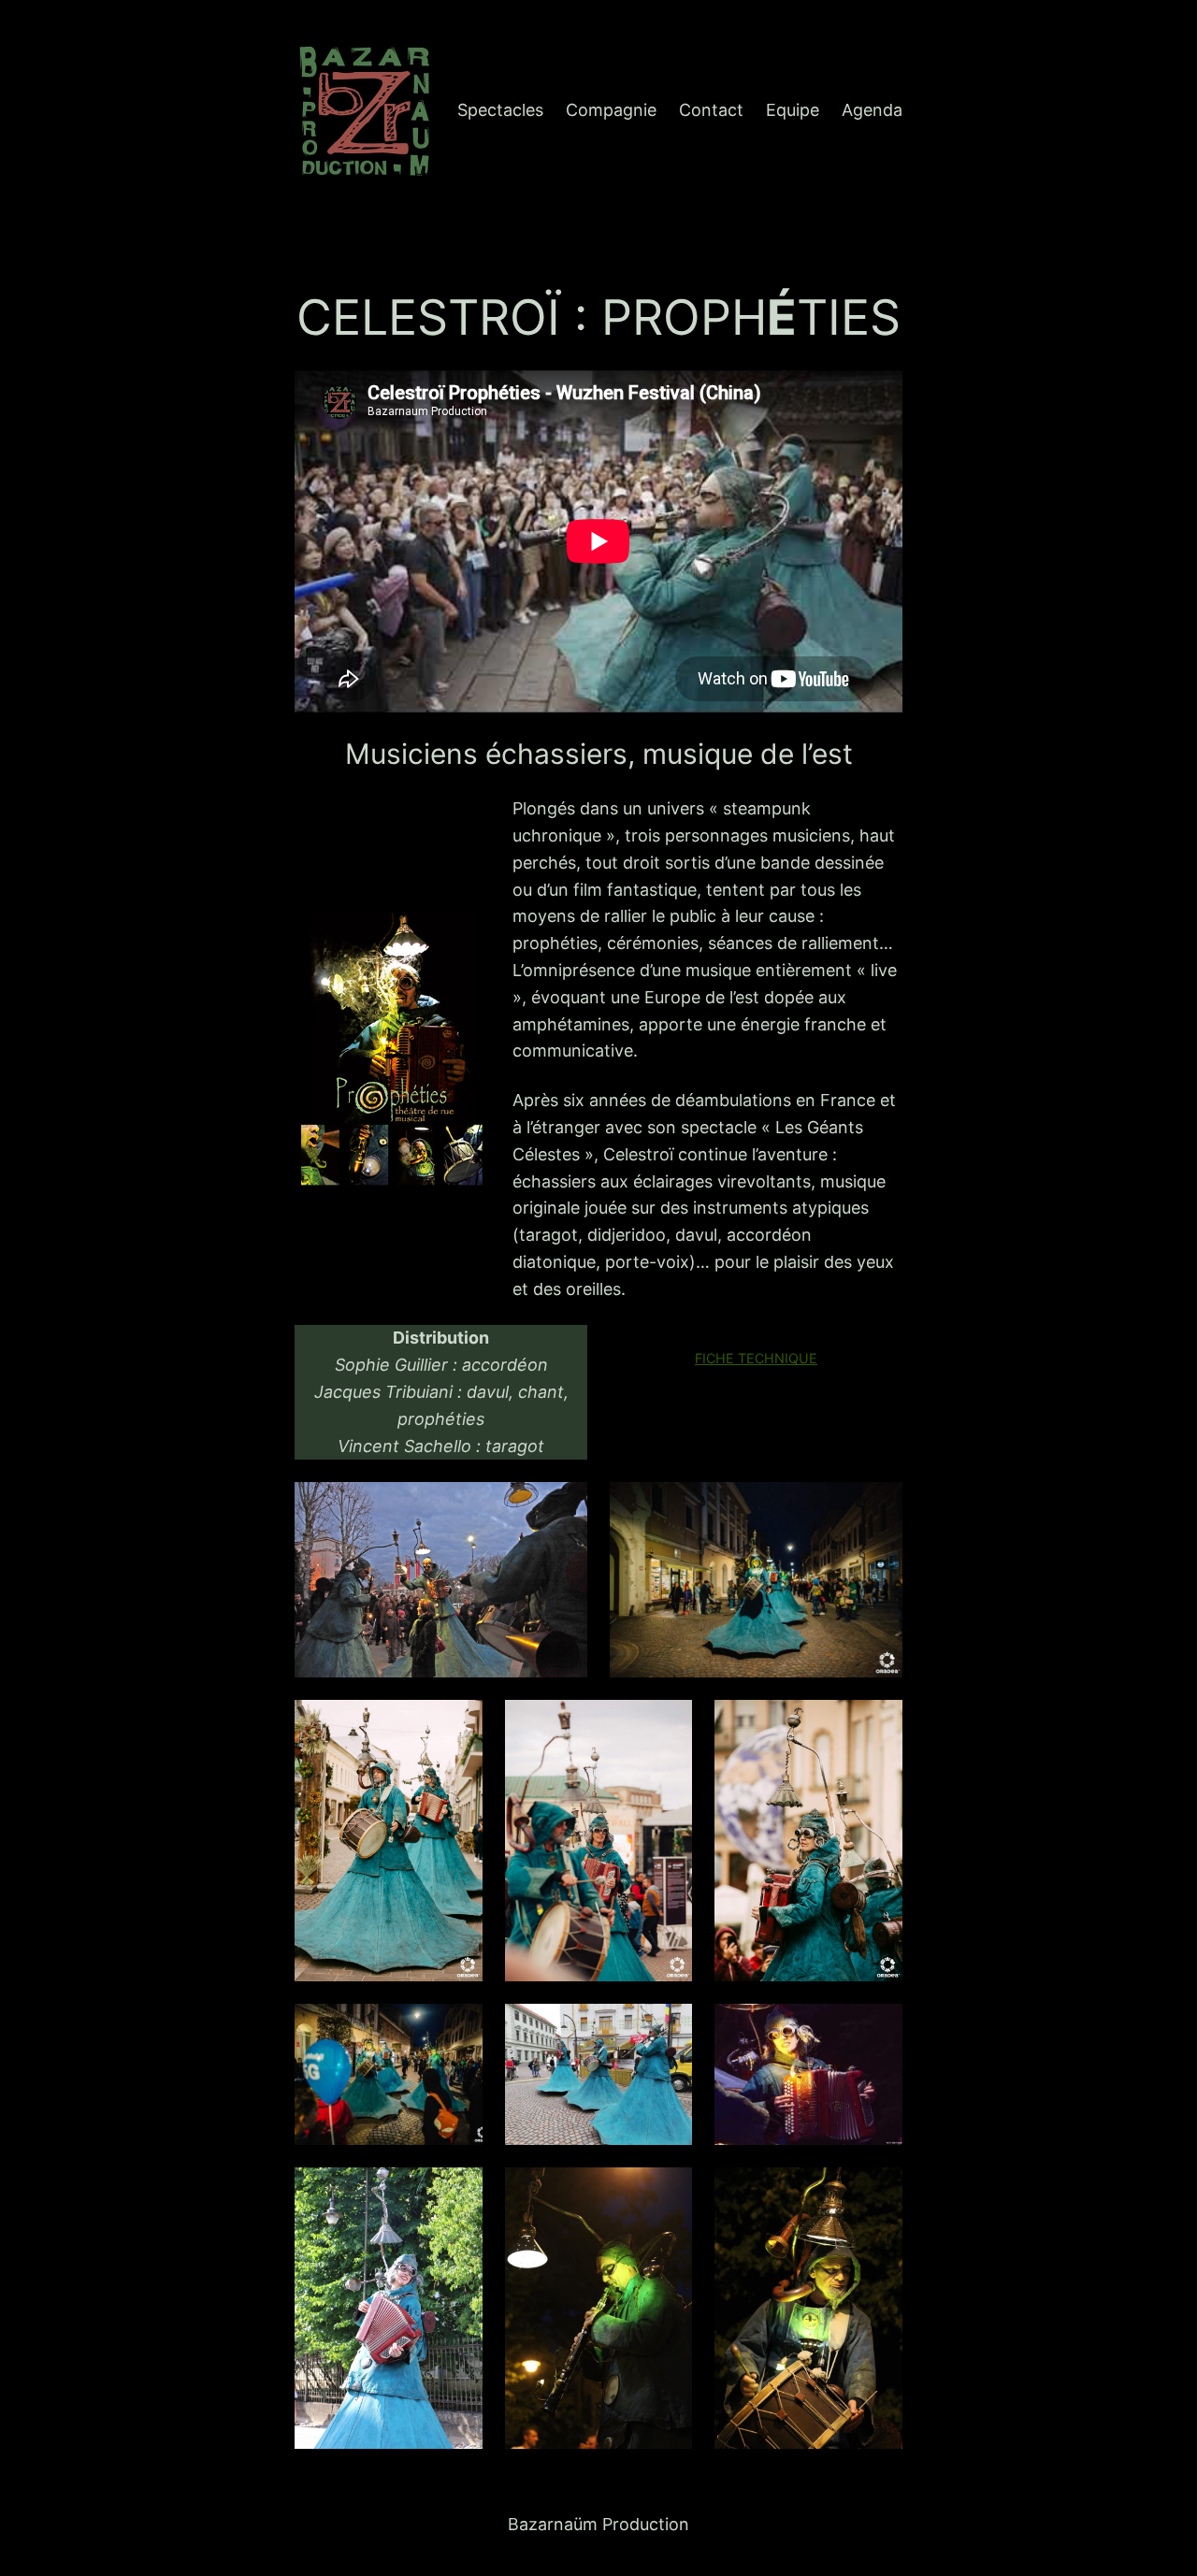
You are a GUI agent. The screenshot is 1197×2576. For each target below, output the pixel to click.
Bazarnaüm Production (598, 2524)
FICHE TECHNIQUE (756, 1358)
